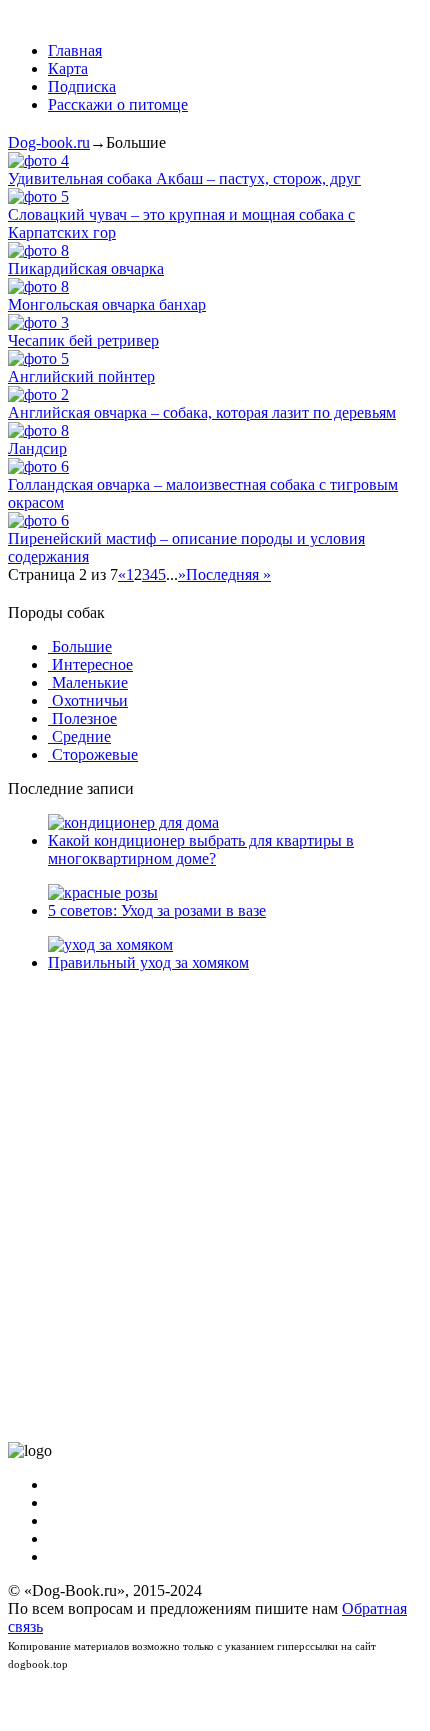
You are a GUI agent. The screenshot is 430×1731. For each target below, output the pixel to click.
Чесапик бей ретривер (83, 340)
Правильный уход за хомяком (148, 962)
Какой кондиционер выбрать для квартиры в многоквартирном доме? (201, 849)
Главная (75, 50)
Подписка (82, 86)
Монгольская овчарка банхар (107, 304)
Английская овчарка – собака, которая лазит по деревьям (202, 412)
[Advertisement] (215, 1207)
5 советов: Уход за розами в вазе (157, 910)
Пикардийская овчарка (86, 268)
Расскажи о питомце (118, 104)
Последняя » (228, 574)
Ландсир (37, 448)
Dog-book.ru (49, 142)
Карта (68, 68)
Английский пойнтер (81, 376)
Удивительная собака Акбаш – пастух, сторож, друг (184, 178)
